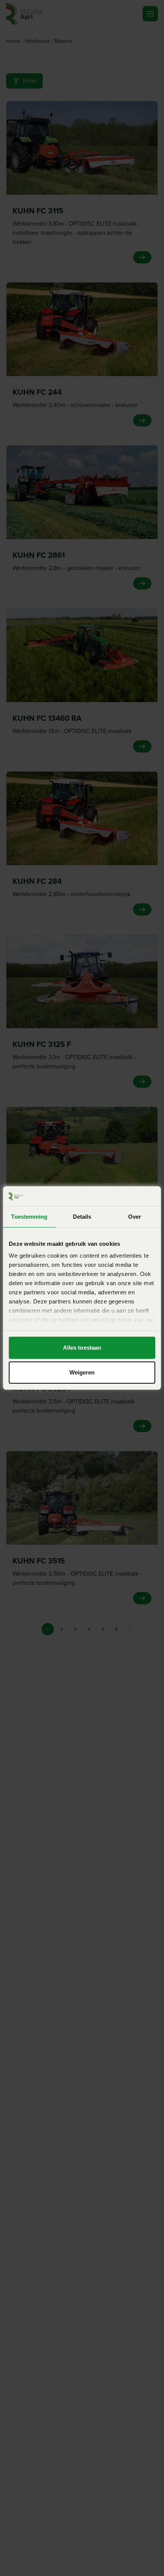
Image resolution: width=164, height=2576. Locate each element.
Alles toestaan (82, 1348)
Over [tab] (135, 1217)
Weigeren (82, 1372)
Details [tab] (82, 1217)
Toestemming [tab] (29, 1217)
